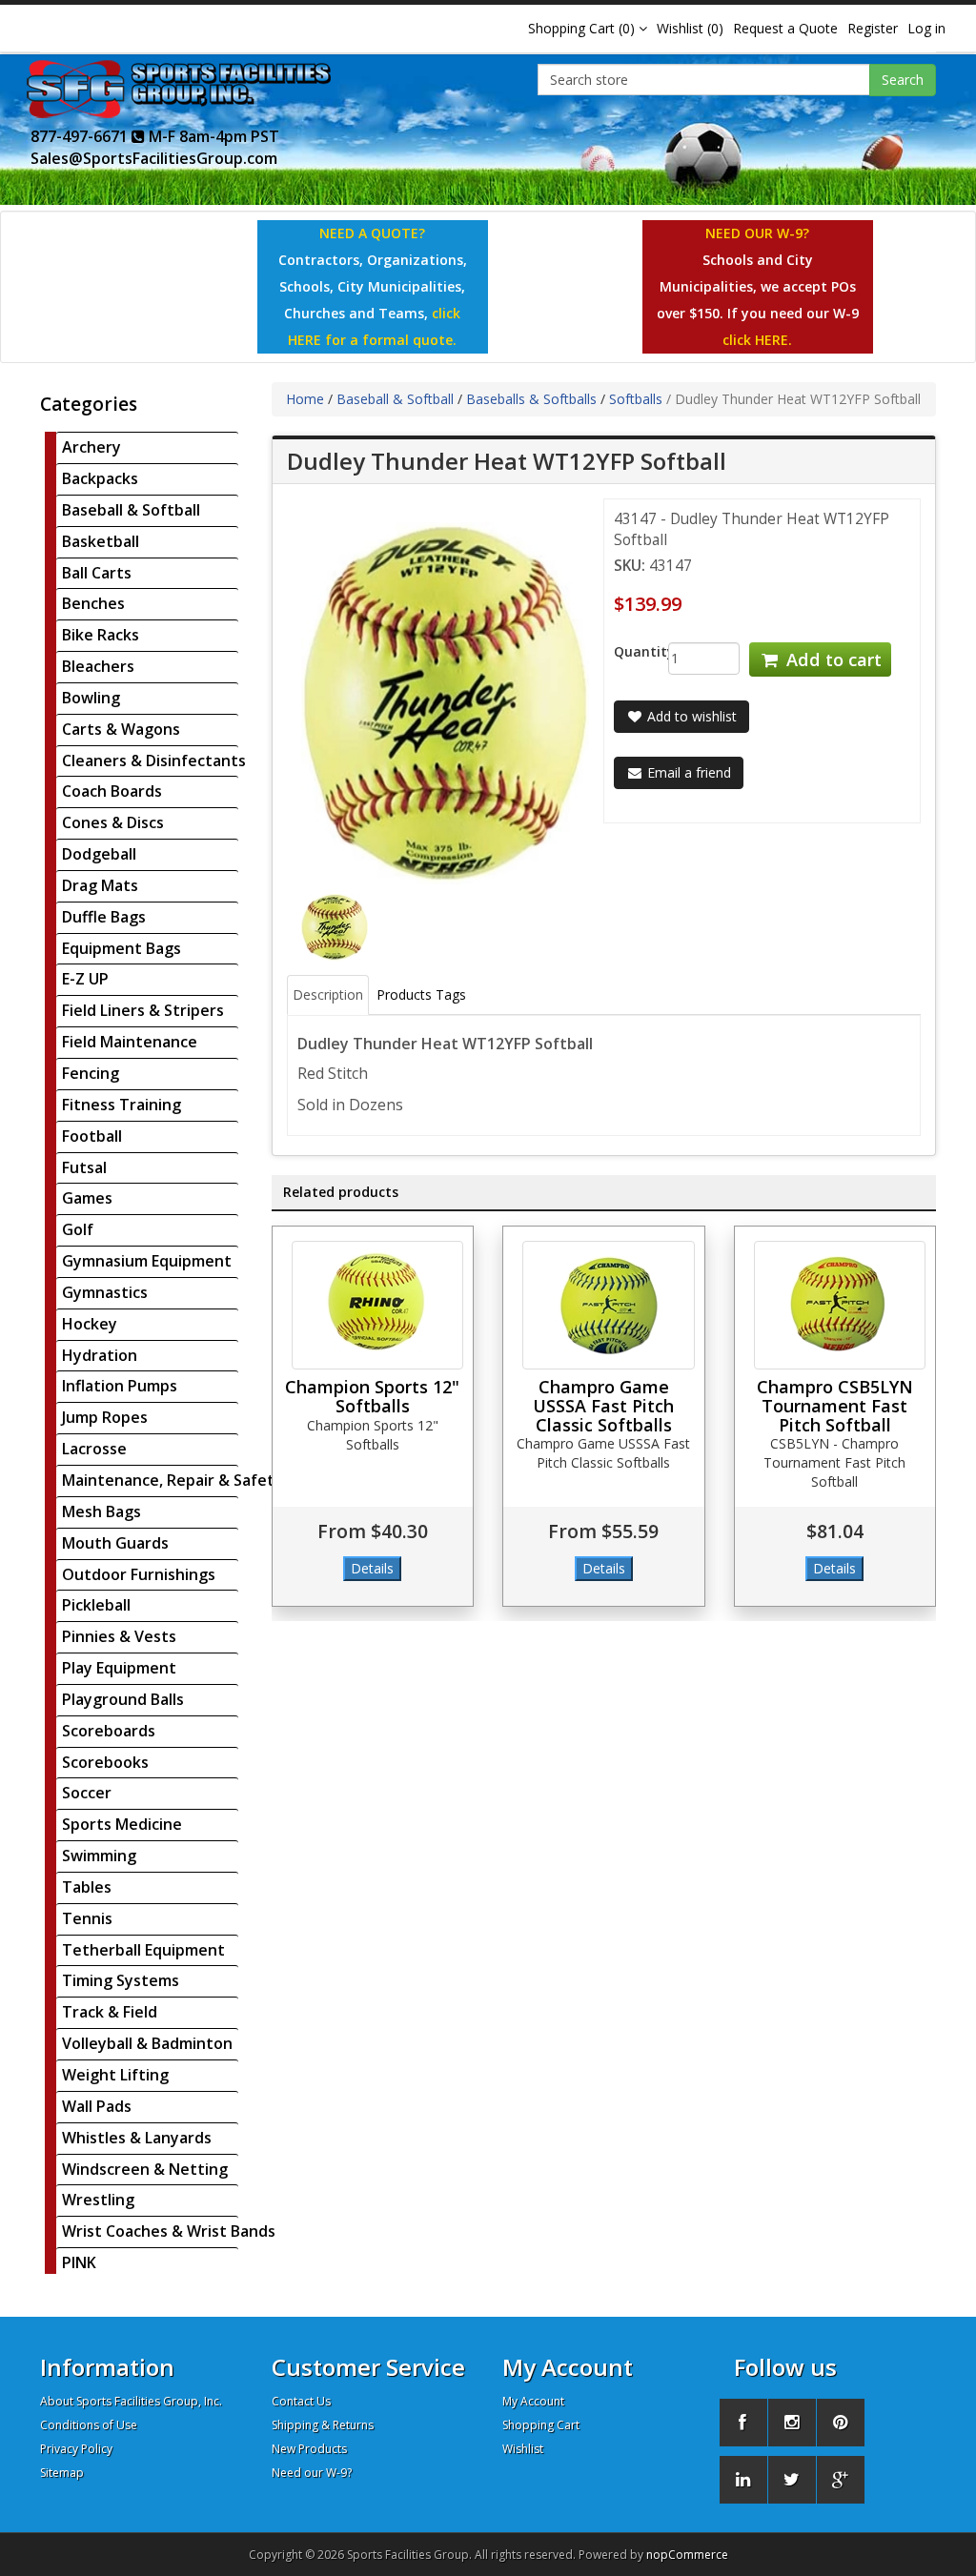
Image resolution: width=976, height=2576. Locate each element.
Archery (91, 447)
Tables (87, 1887)
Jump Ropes (105, 1417)
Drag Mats (100, 885)
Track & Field (110, 2012)
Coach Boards (112, 791)
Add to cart (832, 659)
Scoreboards (109, 1731)
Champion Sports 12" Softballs (372, 1396)
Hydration (100, 1355)
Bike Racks (101, 635)
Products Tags (421, 994)
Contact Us (301, 2401)
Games (87, 1198)
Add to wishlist (690, 716)
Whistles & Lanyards (137, 2138)
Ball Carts (97, 573)
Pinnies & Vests (119, 1636)
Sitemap (62, 2473)
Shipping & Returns (323, 2425)
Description (328, 994)
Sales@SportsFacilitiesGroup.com (154, 158)
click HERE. (757, 340)
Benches (93, 603)
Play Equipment (119, 1668)
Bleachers (98, 666)
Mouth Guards (115, 1543)
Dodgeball (99, 854)
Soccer (87, 1793)
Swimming (99, 1856)
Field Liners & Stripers (143, 1010)
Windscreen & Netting (145, 2169)
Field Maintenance (130, 1042)
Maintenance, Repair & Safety (173, 1480)
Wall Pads (97, 2106)
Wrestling (98, 2200)
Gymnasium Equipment (147, 1261)
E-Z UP (85, 979)
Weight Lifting (115, 2075)
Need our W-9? (312, 2473)
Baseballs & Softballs (531, 399)
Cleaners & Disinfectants (154, 761)
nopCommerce (687, 2555)
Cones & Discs (113, 822)
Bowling (91, 698)
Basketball (101, 541)
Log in (926, 28)
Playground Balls (123, 1699)
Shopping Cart (541, 2425)
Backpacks (100, 478)
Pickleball (96, 1605)
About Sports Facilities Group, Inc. (131, 2401)
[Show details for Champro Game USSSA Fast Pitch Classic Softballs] (609, 1305)
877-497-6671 (81, 136)
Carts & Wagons (121, 729)
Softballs (636, 399)
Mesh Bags (102, 1511)
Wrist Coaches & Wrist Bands (169, 2231)
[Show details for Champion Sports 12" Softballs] (378, 1305)
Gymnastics (105, 1292)
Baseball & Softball (131, 510)
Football (92, 1136)
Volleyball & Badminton (147, 2043)
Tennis (87, 1918)
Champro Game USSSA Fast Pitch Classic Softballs (603, 1406)
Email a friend (687, 772)
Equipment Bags (122, 948)
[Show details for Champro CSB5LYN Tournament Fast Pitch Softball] (840, 1305)
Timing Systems (121, 1980)
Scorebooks (105, 1762)
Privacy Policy (76, 2449)
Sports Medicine (122, 1824)
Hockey (90, 1324)
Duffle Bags (104, 917)
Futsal (84, 1167)
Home (305, 399)
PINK (79, 2262)
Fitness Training (122, 1105)
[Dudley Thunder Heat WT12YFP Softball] (335, 926)
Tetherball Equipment (143, 1950)
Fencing (91, 1073)
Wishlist (523, 2449)
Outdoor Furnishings (139, 1574)
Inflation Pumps (120, 1386)
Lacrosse (94, 1449)
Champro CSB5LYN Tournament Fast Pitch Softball (835, 1406)
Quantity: (627, 651)
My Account (533, 2401)
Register (873, 28)
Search (903, 80)
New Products (309, 2449)
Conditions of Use (89, 2425)
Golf (78, 1229)
